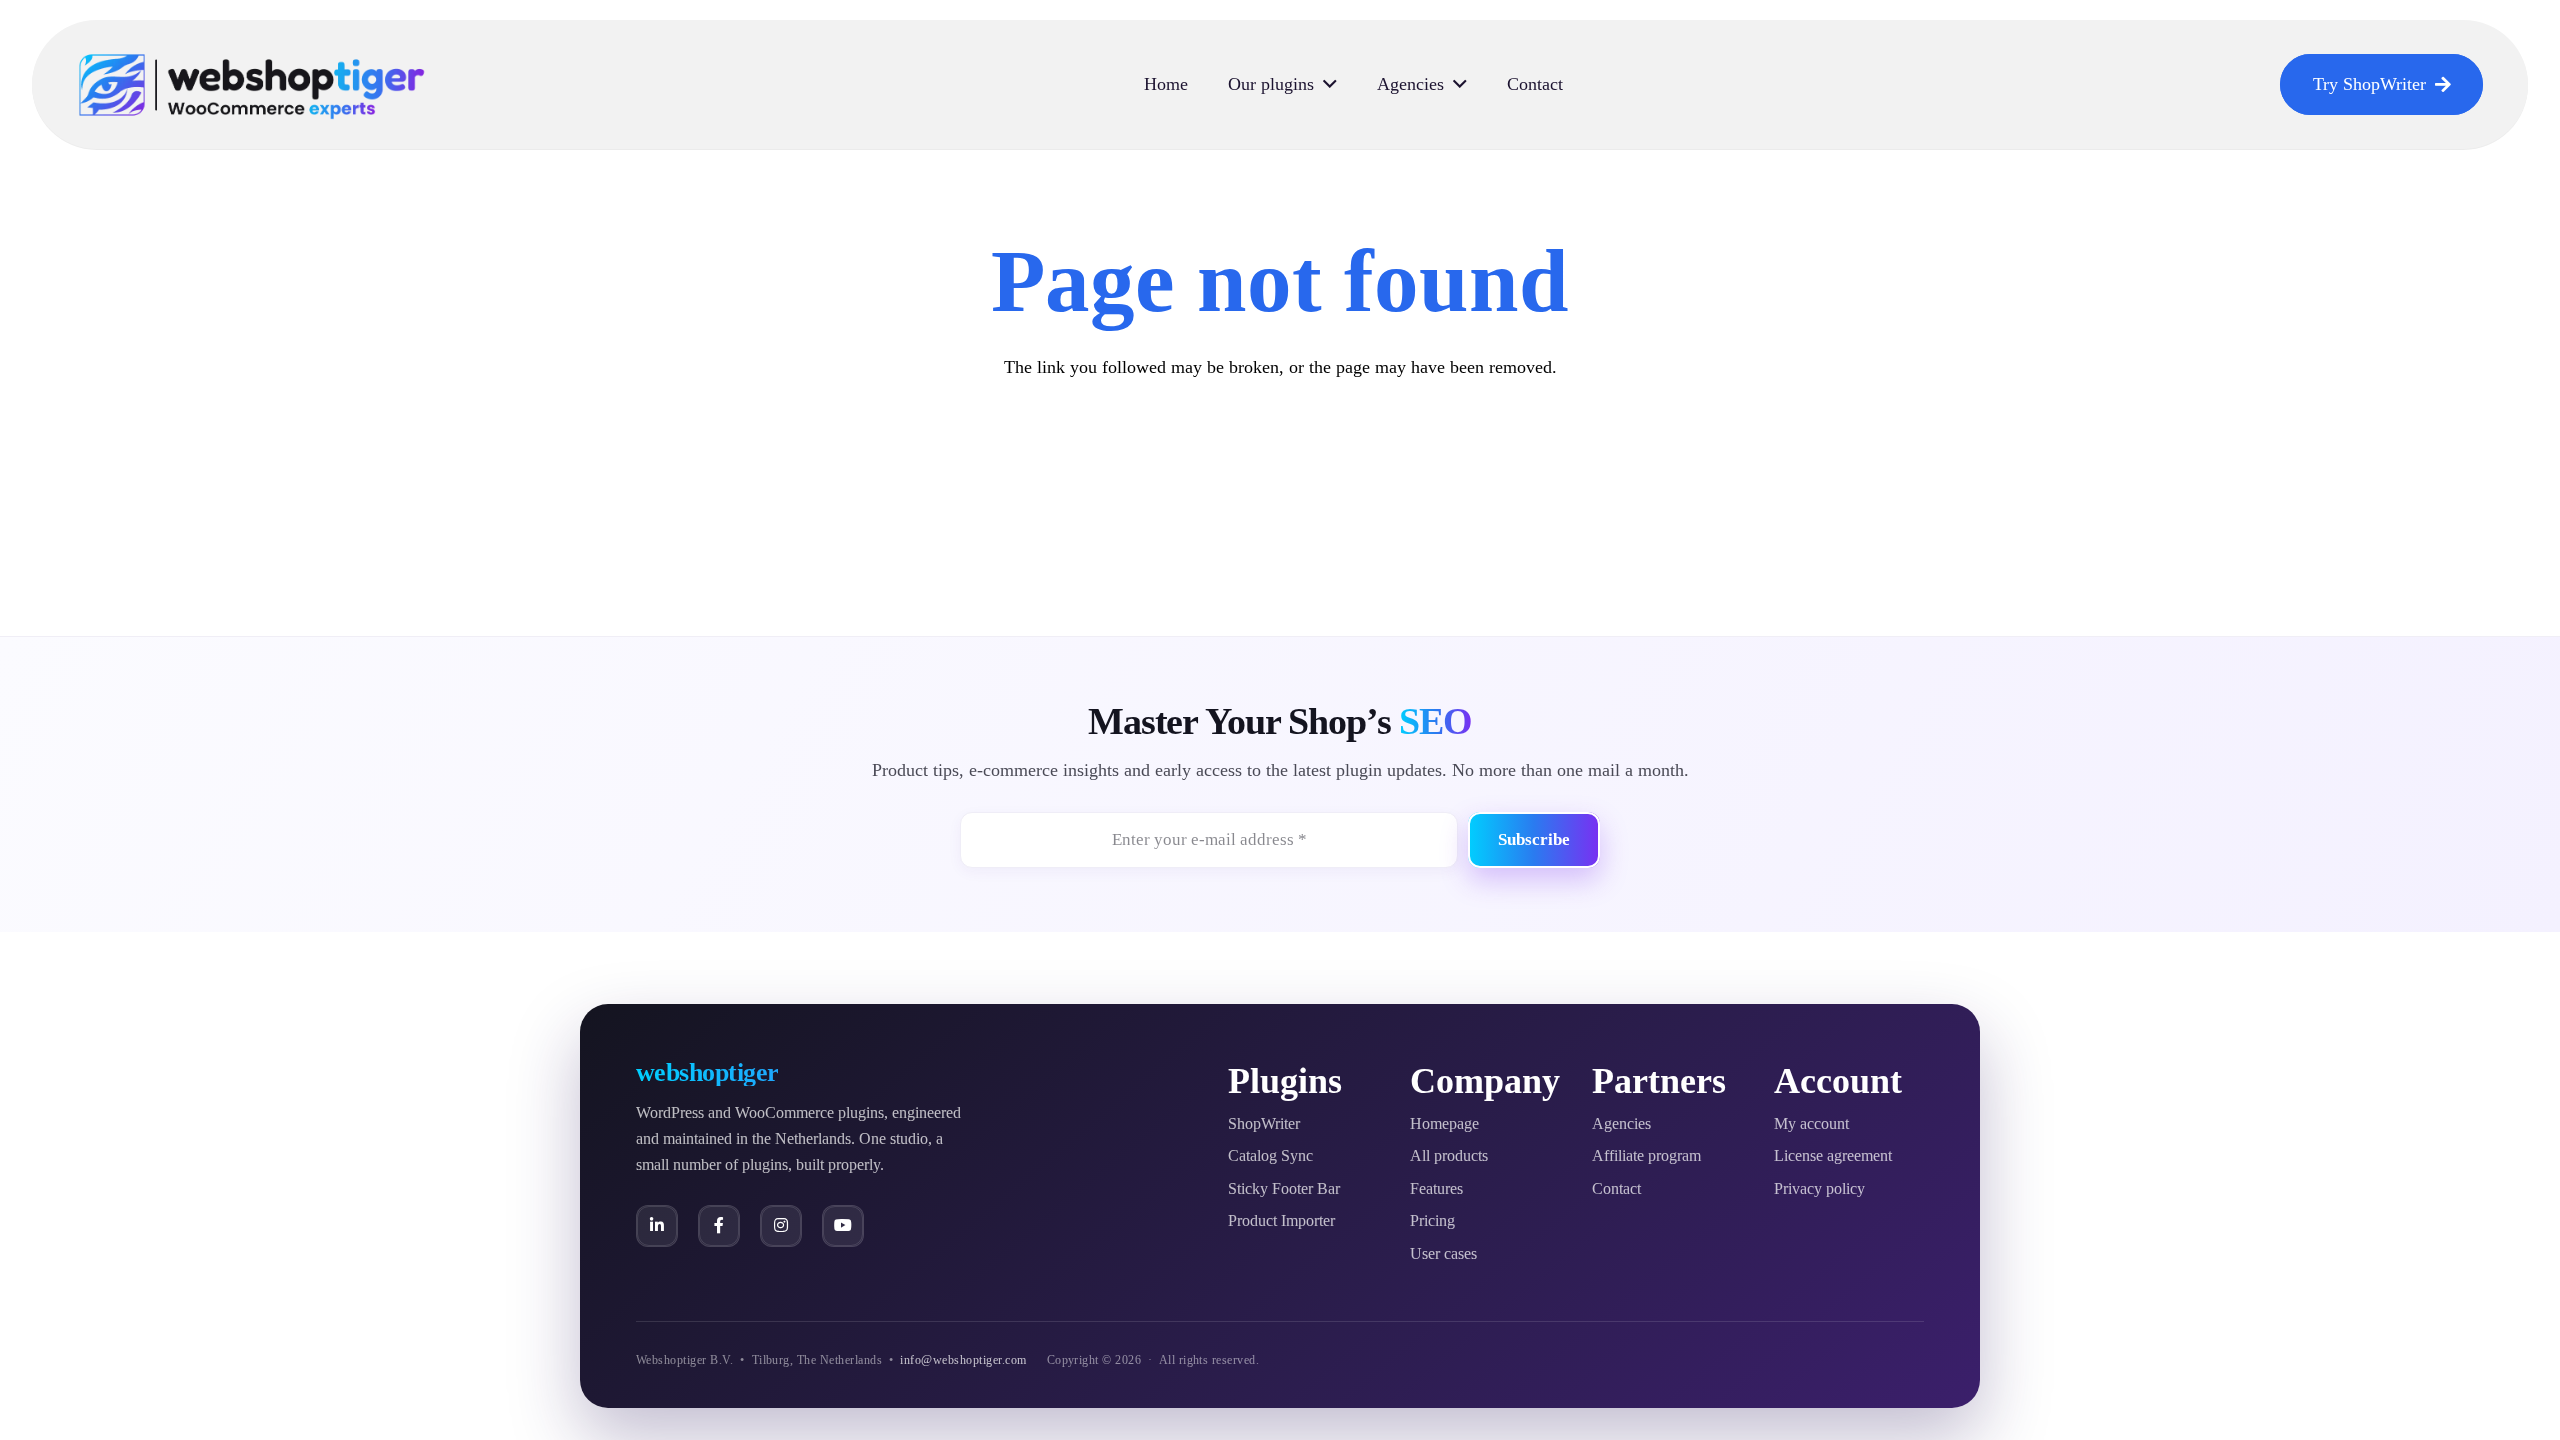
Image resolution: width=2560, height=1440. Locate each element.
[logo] (252, 85)
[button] (1330, 85)
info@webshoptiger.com (963, 1360)
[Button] (657, 1226)
